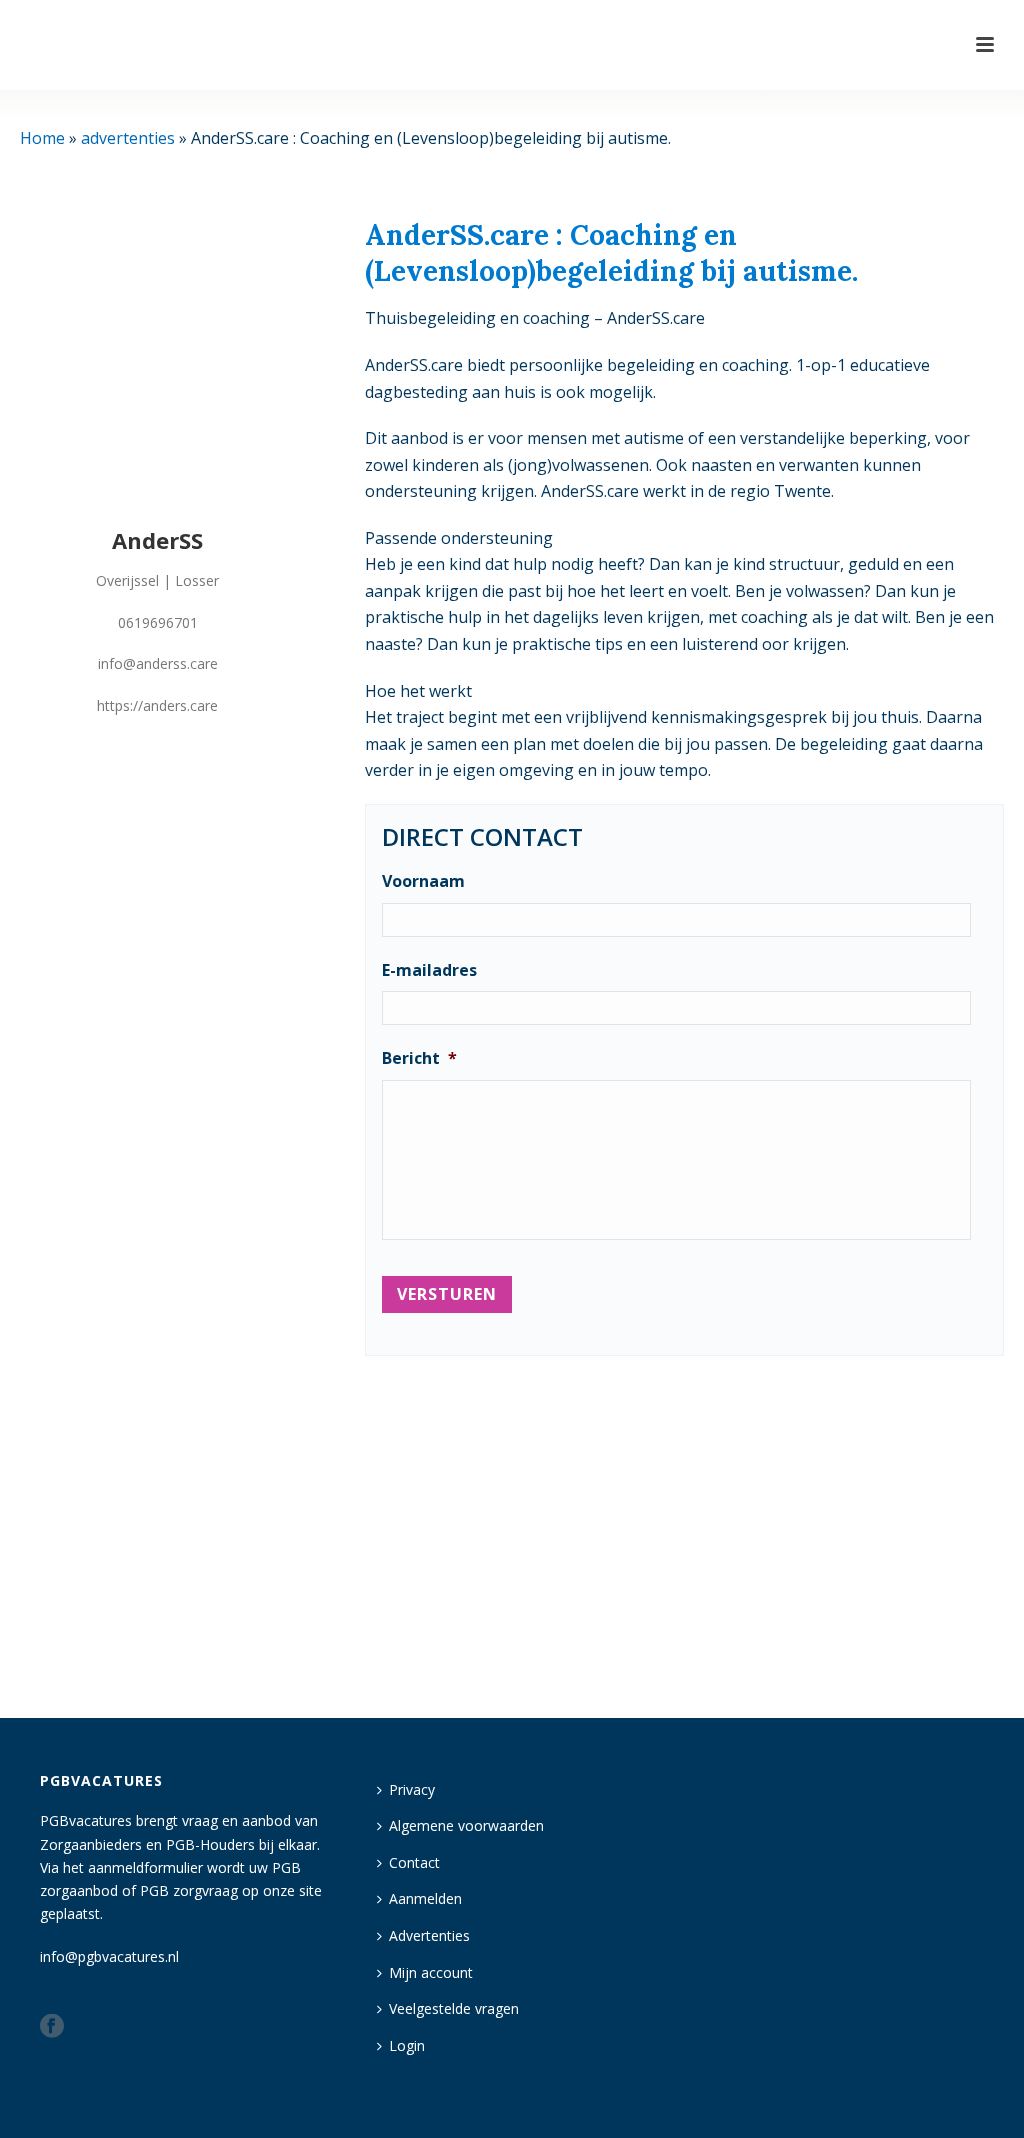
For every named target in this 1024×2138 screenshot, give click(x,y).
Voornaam (423, 881)
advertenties (128, 138)
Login (407, 2045)
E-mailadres (429, 970)
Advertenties (429, 1935)
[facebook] (52, 2027)
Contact (414, 1862)
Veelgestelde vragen (454, 2008)
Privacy (412, 1789)
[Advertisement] (684, 1528)
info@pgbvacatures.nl (109, 1956)
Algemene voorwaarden (466, 1825)
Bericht (419, 1058)
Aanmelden (425, 1898)
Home (42, 138)
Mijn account (431, 1972)
